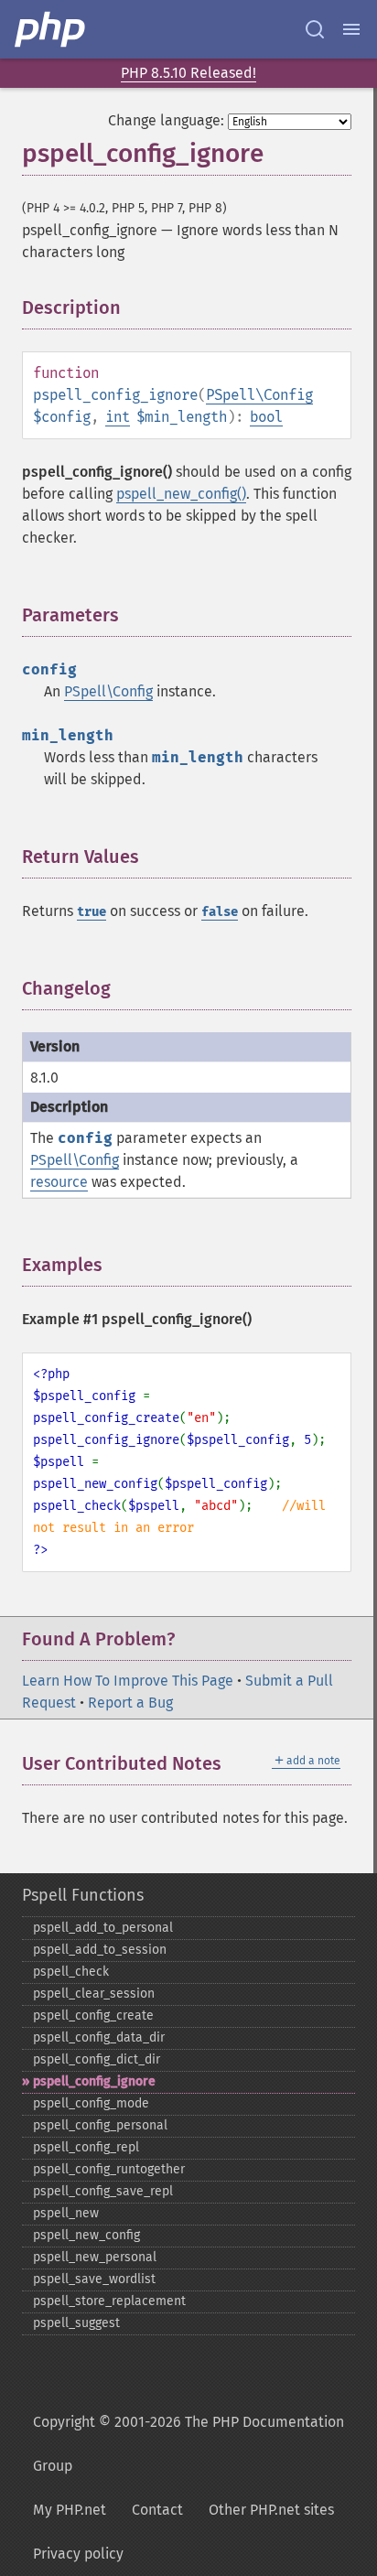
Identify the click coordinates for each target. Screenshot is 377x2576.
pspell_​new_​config (86, 2235)
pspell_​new (66, 2213)
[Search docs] (315, 29)
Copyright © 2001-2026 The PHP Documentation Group (188, 2444)
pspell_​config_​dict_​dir (97, 2059)
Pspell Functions (83, 1895)
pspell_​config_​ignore (94, 2081)
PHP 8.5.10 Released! (188, 73)
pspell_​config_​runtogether (109, 2169)
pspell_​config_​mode (91, 2103)
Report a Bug (130, 1703)
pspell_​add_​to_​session (100, 1950)
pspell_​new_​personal (95, 2257)
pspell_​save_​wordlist (94, 2279)
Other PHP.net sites (271, 2510)
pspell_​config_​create (93, 2016)
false (220, 912)
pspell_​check (71, 1972)
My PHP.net (70, 2510)
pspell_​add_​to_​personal (103, 1928)
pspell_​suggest (76, 2323)
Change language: (166, 120)
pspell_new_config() (181, 494)
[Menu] (351, 29)
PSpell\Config (259, 395)
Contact (157, 2510)
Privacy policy (78, 2554)
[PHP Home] (51, 29)
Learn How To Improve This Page (128, 1681)
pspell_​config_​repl (86, 2147)
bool (266, 417)
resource (59, 1182)
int (118, 417)
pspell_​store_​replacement (109, 2301)
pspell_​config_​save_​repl (103, 2191)
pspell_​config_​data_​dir (99, 2037)
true (92, 912)
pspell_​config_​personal (100, 2125)
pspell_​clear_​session (94, 1994)
